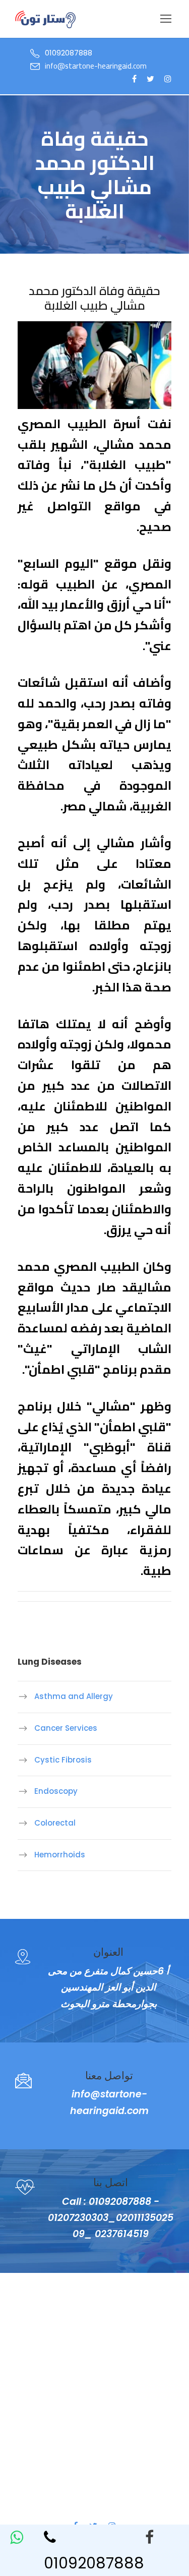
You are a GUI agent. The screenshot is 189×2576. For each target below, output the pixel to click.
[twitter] (150, 79)
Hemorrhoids (60, 1855)
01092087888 (94, 2563)
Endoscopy (56, 1791)
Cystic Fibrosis (63, 1760)
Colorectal (55, 1823)
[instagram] (168, 79)
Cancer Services (66, 1728)
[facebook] (162, 2537)
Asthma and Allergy (74, 1696)
